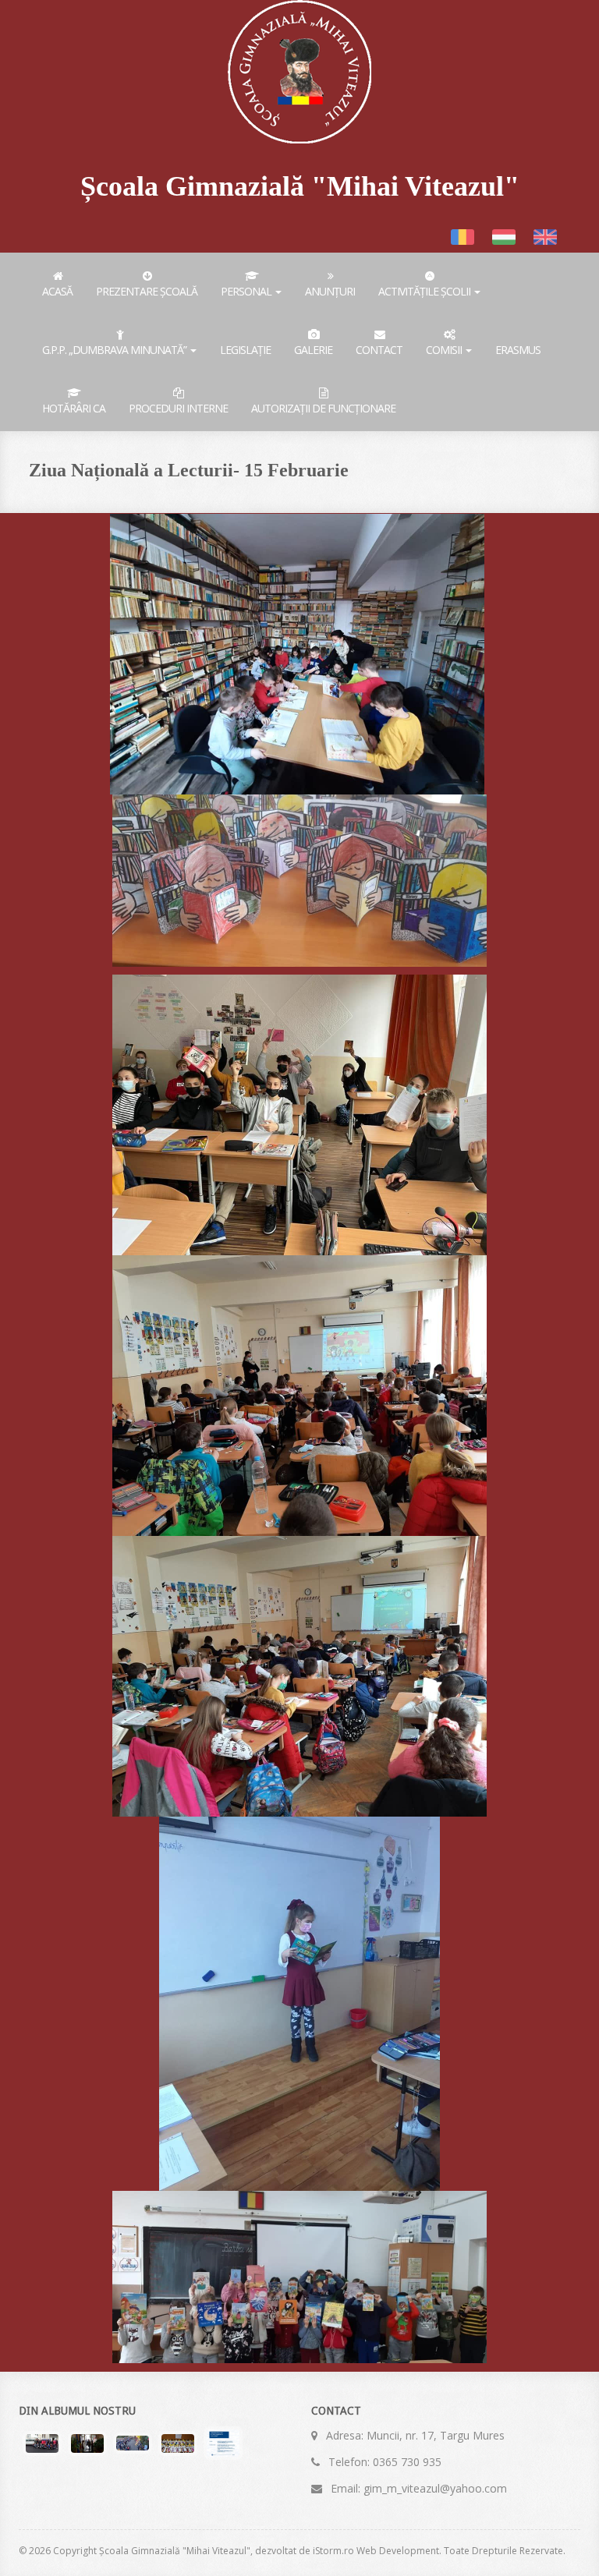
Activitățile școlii (425, 291)
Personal (247, 291)
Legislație (245, 350)
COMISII (445, 350)
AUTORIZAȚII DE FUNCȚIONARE (323, 408)
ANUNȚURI (330, 291)
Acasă (57, 291)
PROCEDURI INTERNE (178, 408)
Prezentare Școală (147, 291)
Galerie (313, 350)
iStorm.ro (333, 2551)
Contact (379, 350)
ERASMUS (518, 350)
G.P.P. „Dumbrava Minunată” (115, 350)
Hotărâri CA (74, 408)
